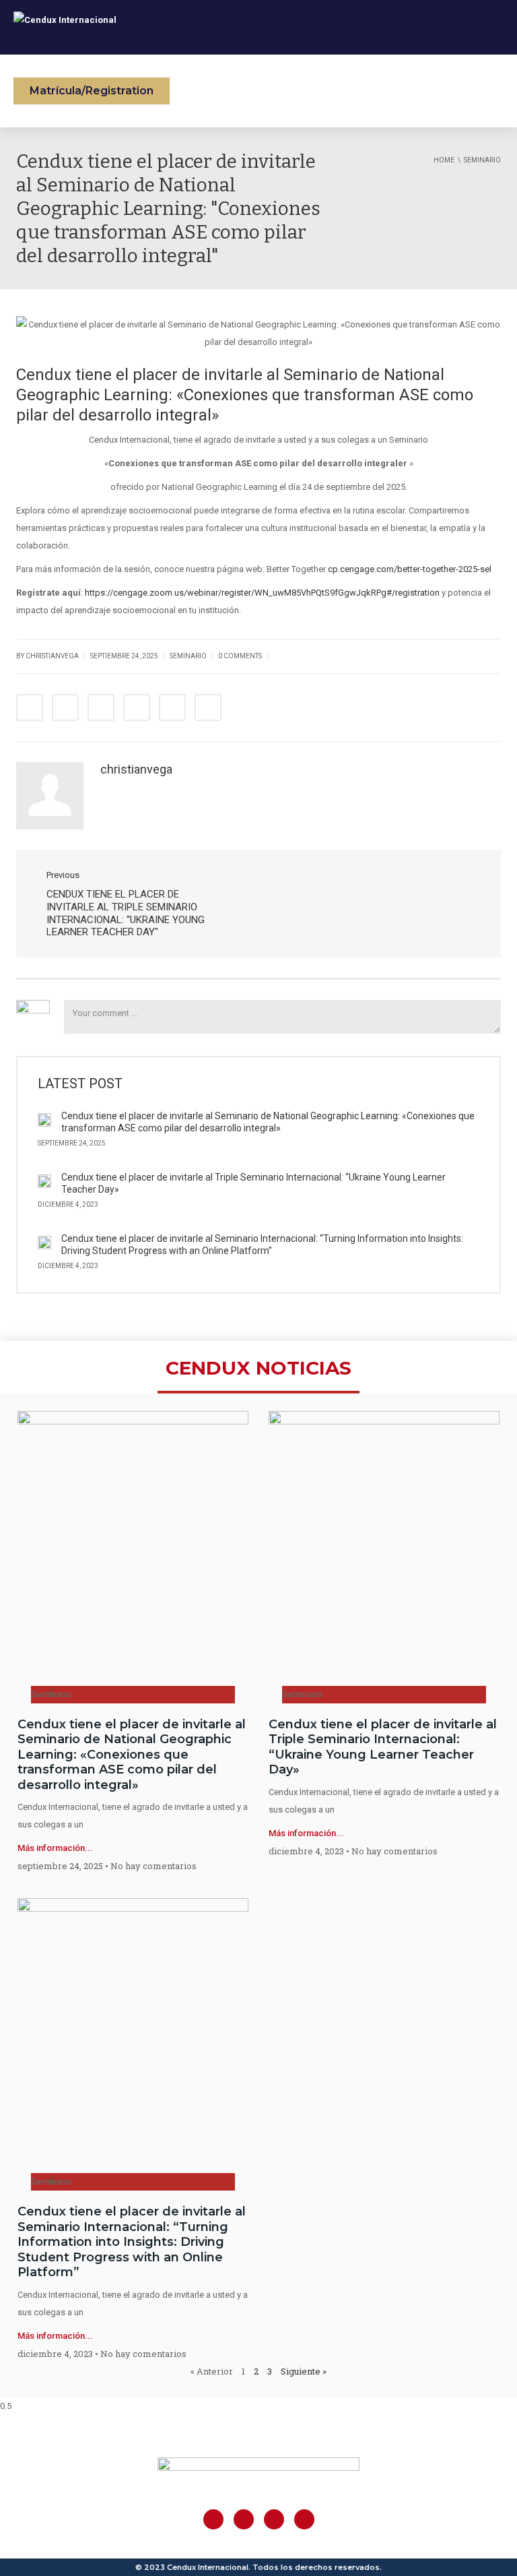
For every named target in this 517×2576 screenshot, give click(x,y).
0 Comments (240, 656)
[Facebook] (213, 2519)
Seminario (188, 656)
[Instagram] (244, 2519)
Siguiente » (304, 2371)
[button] (92, 91)
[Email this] (208, 708)
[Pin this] (137, 708)
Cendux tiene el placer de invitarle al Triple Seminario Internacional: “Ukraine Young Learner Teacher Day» (383, 1747)
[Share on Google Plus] (101, 708)
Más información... (55, 1848)
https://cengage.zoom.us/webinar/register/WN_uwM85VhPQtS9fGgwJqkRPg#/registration (262, 593)
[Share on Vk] (172, 708)
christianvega (136, 769)
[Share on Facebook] (30, 708)
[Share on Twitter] (65, 708)
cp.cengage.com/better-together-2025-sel (410, 569)
